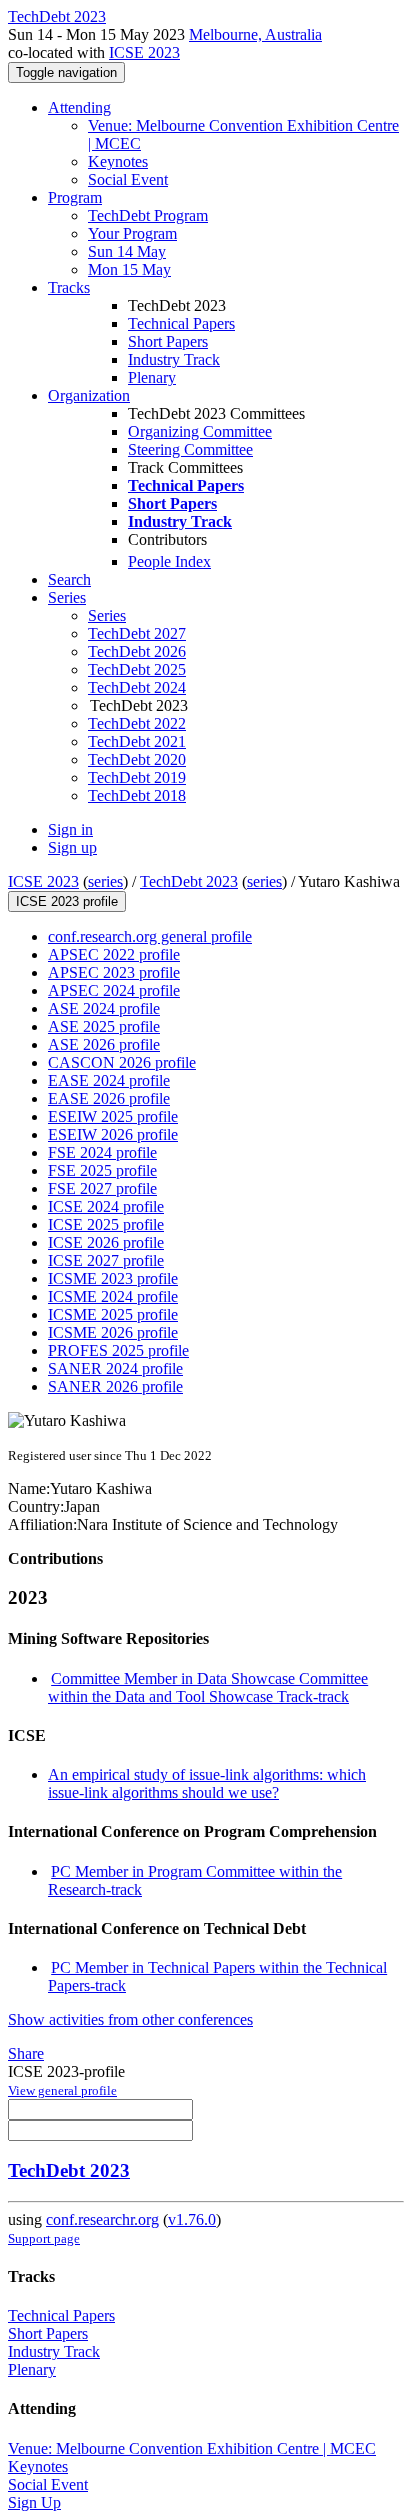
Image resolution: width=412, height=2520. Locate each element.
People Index (169, 561)
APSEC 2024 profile (114, 990)
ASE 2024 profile (104, 1008)
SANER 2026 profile (115, 1386)
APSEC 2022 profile (114, 954)
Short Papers (168, 341)
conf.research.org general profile (150, 936)
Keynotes (118, 161)
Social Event (128, 179)
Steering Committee (190, 449)
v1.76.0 (192, 2219)
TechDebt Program (148, 215)
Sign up (72, 847)
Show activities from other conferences (130, 2019)
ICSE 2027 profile (106, 1260)
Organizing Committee (200, 431)
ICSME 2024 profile (113, 1296)
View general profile (62, 2090)
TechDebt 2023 (189, 881)
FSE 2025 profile (102, 1170)
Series (107, 615)
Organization (89, 395)
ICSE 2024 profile (106, 1206)
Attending (79, 107)
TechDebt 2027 (137, 633)
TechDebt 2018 (137, 795)
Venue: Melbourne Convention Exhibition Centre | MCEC (192, 2448)
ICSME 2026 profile (113, 1332)
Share (26, 2053)
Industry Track (174, 359)
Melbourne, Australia (255, 34)
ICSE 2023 (144, 52)
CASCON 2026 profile (122, 1062)
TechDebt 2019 (137, 777)
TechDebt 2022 (137, 723)
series (105, 881)
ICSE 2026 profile (106, 1242)
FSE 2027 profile (102, 1188)
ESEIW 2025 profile (113, 1116)
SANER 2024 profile (115, 1368)
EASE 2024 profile (109, 1080)
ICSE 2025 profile (106, 1224)
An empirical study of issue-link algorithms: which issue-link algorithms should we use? (207, 1783)
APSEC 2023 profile (114, 972)
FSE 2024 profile (102, 1152)
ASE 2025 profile (104, 1026)
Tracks (69, 287)
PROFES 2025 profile (118, 1350)
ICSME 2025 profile (113, 1314)
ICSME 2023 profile (113, 1278)
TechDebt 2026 (137, 651)
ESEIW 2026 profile (113, 1134)
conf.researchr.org (102, 2219)
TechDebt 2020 (137, 759)
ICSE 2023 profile (67, 901)
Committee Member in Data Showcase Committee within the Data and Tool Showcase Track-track (208, 1687)
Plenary (152, 377)
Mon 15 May (129, 269)
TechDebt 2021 (137, 741)
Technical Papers (181, 323)
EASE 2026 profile (109, 1098)
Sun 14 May (127, 251)
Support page (44, 2238)
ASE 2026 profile (104, 1044)
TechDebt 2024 (137, 687)
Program (75, 197)
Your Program (132, 233)
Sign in (70, 829)
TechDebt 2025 (137, 669)
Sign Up (34, 2502)
